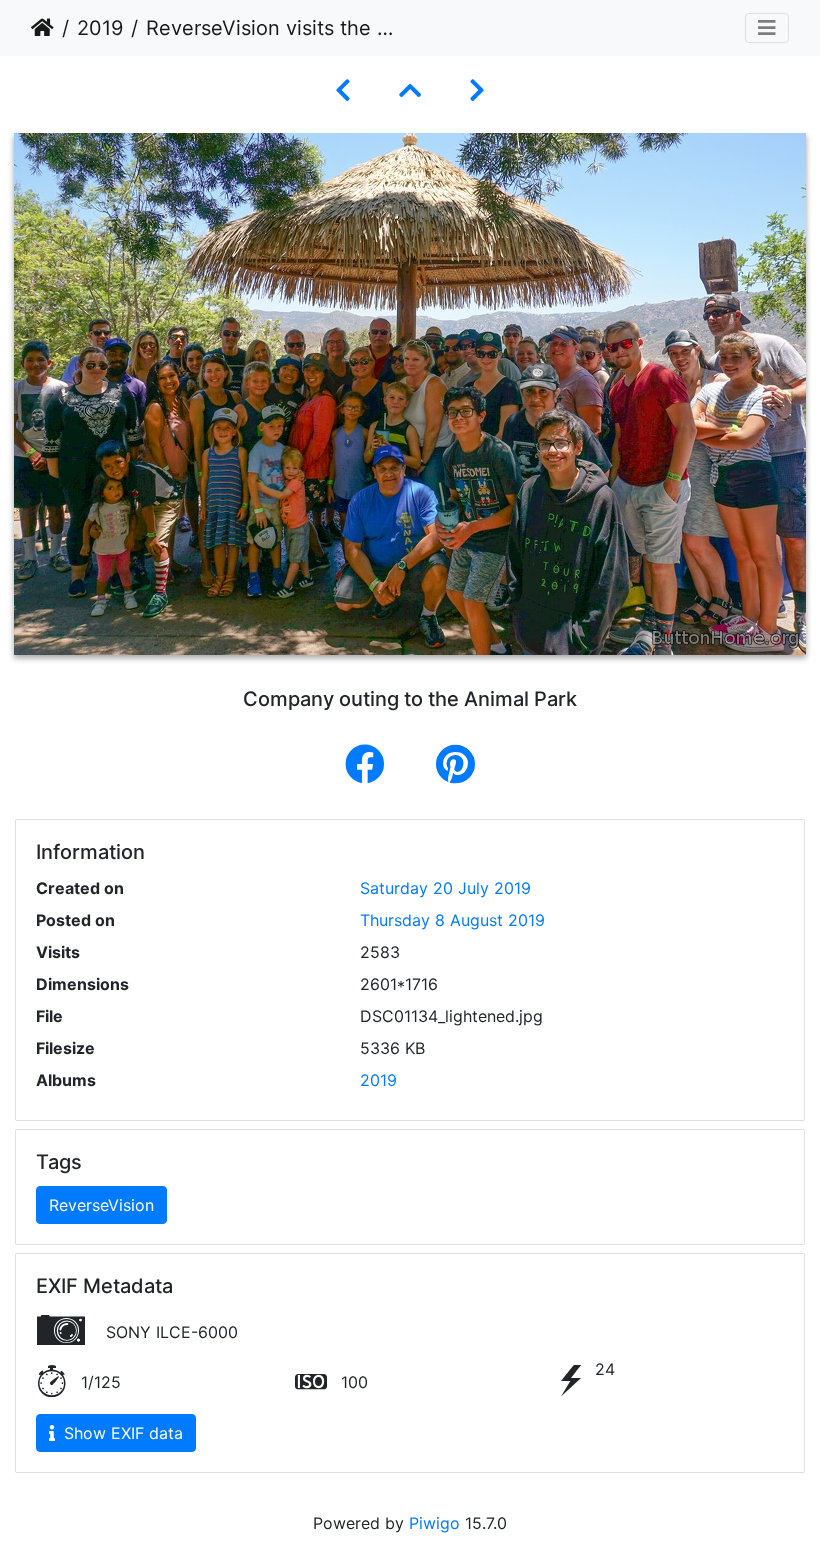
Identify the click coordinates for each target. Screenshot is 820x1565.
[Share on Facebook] (370, 764)
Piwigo (434, 1523)
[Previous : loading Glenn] (343, 90)
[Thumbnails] (410, 90)
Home (42, 28)
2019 (100, 28)
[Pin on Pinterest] (455, 764)
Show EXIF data (121, 1433)
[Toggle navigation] (767, 28)
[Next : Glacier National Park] (477, 90)
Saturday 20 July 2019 (445, 888)
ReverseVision (101, 1205)
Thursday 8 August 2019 (452, 920)
